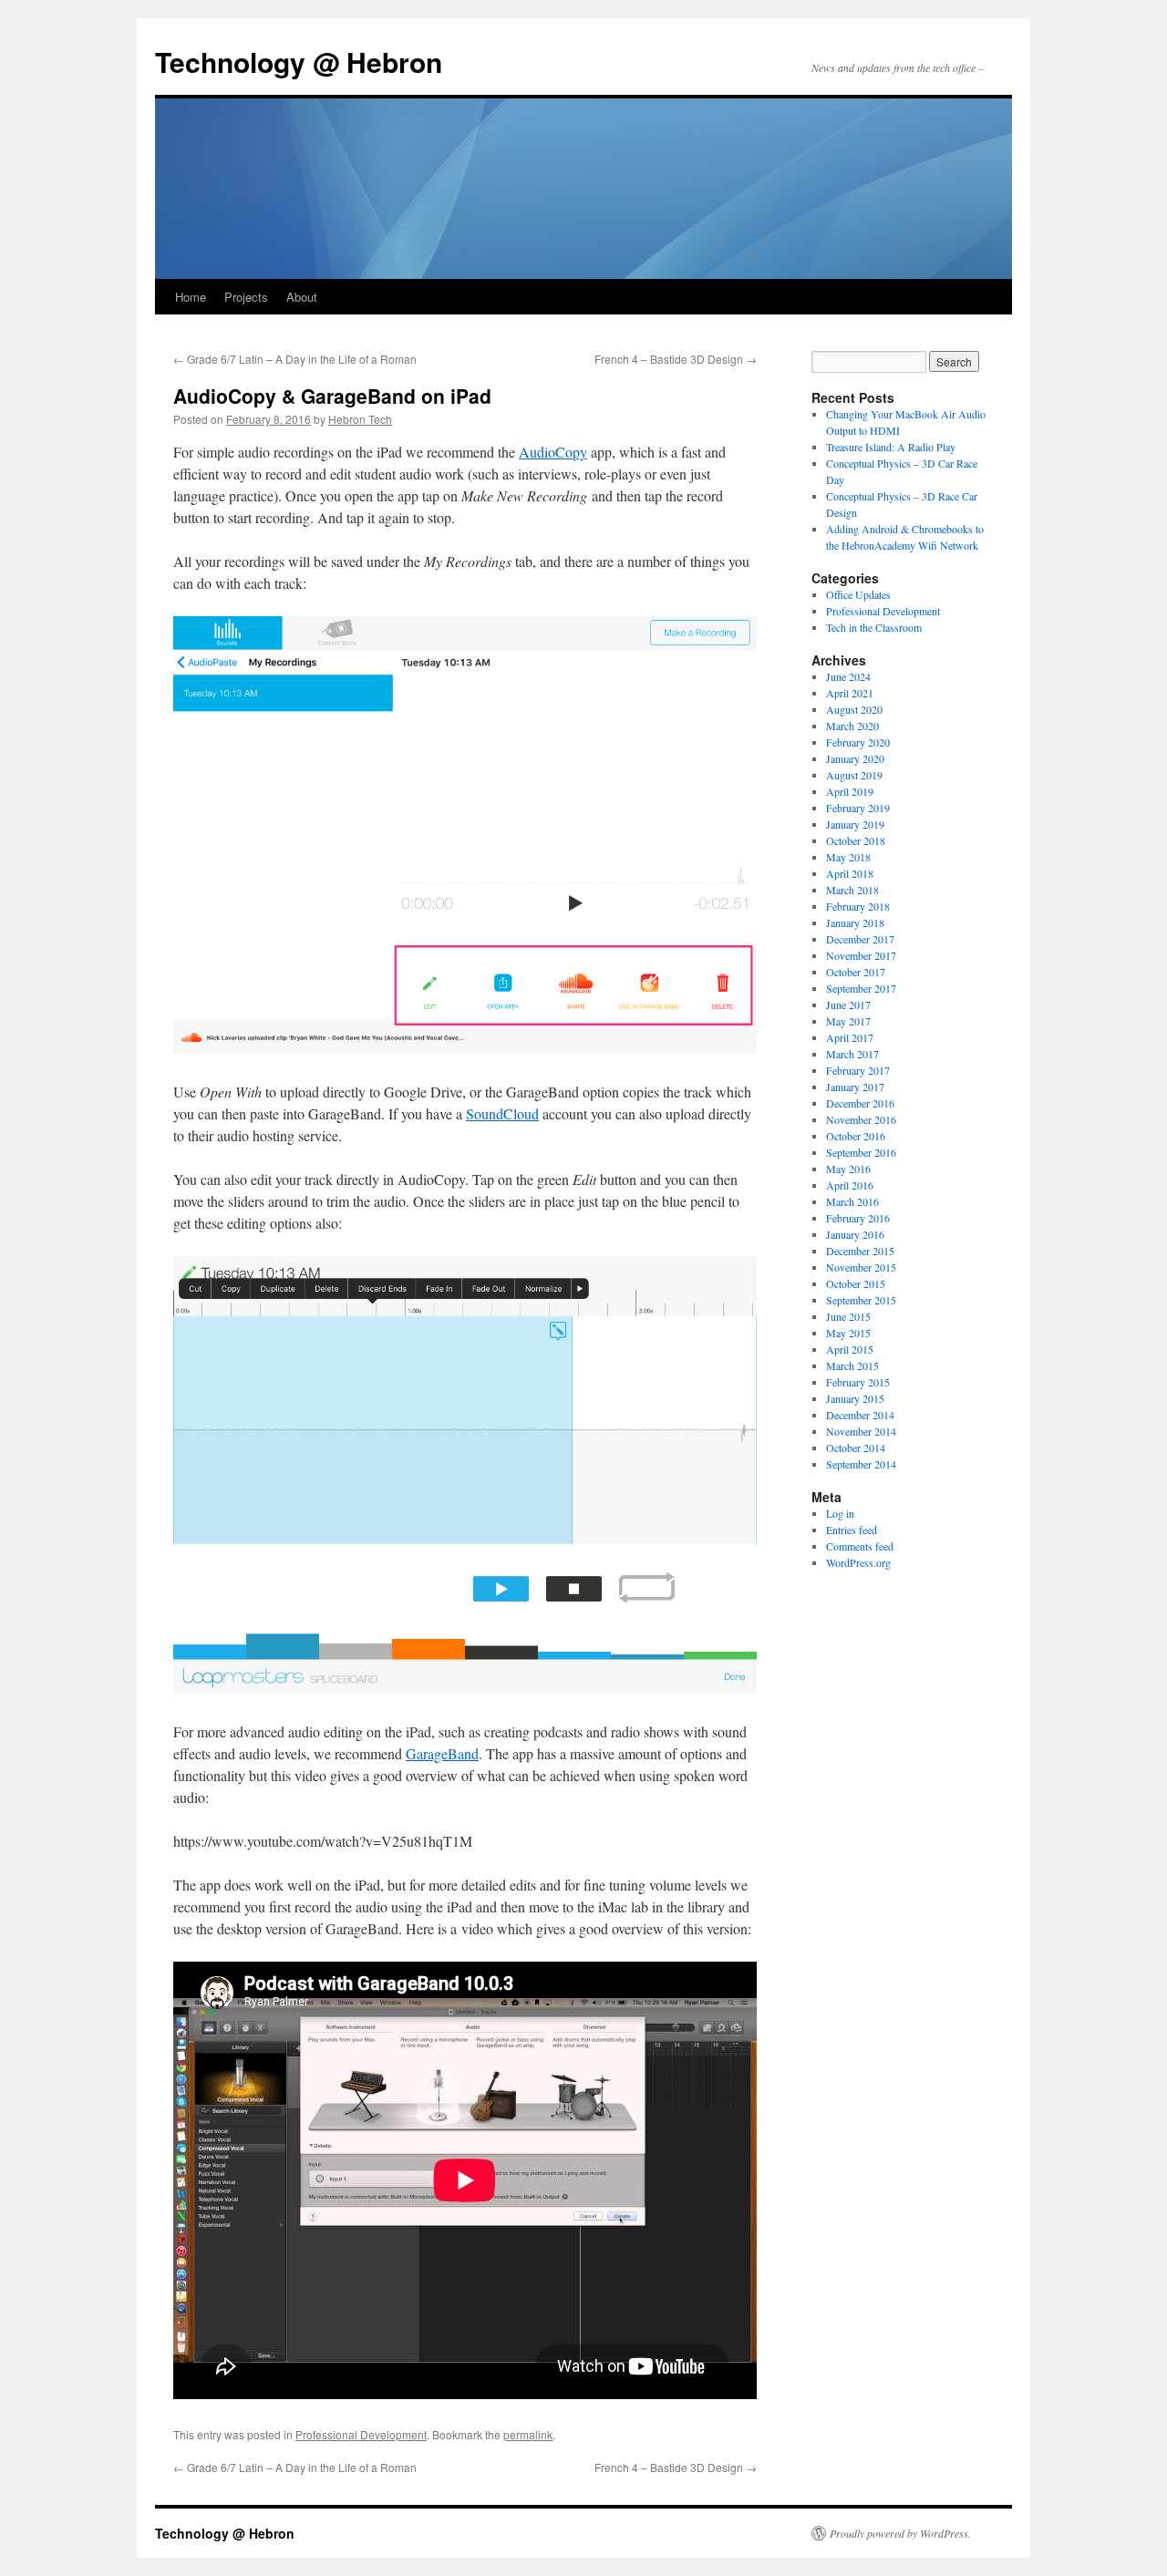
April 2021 (850, 693)
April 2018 (850, 873)
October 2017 (856, 972)
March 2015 (852, 1365)
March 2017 (852, 1054)
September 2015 (861, 1300)
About (302, 297)
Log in (840, 1513)
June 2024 (848, 676)
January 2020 (855, 758)
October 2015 (856, 1283)
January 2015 (855, 1398)
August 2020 (854, 709)
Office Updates (858, 594)
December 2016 (860, 1103)
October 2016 (856, 1136)
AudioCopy (553, 452)
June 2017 (848, 1005)
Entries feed (852, 1530)
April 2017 (850, 1037)
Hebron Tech (360, 419)
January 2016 (855, 1234)
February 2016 (858, 1218)
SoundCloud (502, 1113)
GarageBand (442, 1753)
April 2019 (850, 791)
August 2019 (854, 775)
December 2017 (860, 939)
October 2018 (856, 840)
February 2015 (858, 1382)
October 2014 (856, 1448)
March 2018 (852, 890)
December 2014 (860, 1415)
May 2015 (848, 1333)
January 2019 (855, 824)
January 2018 (855, 922)
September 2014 (861, 1464)
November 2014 (861, 1431)
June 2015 (848, 1316)
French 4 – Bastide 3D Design (676, 359)
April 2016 (850, 1185)
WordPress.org (858, 1562)
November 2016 (861, 1119)
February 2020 (858, 742)
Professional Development (361, 2434)
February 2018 (858, 906)
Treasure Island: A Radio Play (891, 447)
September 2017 (861, 988)
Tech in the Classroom (874, 627)
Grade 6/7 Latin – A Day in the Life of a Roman (295, 359)
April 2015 (850, 1349)
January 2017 (855, 1087)
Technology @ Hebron (299, 62)
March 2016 (852, 1201)
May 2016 (848, 1169)
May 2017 (848, 1021)
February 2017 (858, 1070)
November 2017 (861, 955)
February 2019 (858, 808)
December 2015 (860, 1251)
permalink (528, 2434)
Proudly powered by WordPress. (900, 2533)
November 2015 (861, 1267)
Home (191, 297)
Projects (246, 297)
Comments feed (860, 1546)
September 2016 (861, 1152)
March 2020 (852, 726)
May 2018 (848, 857)
